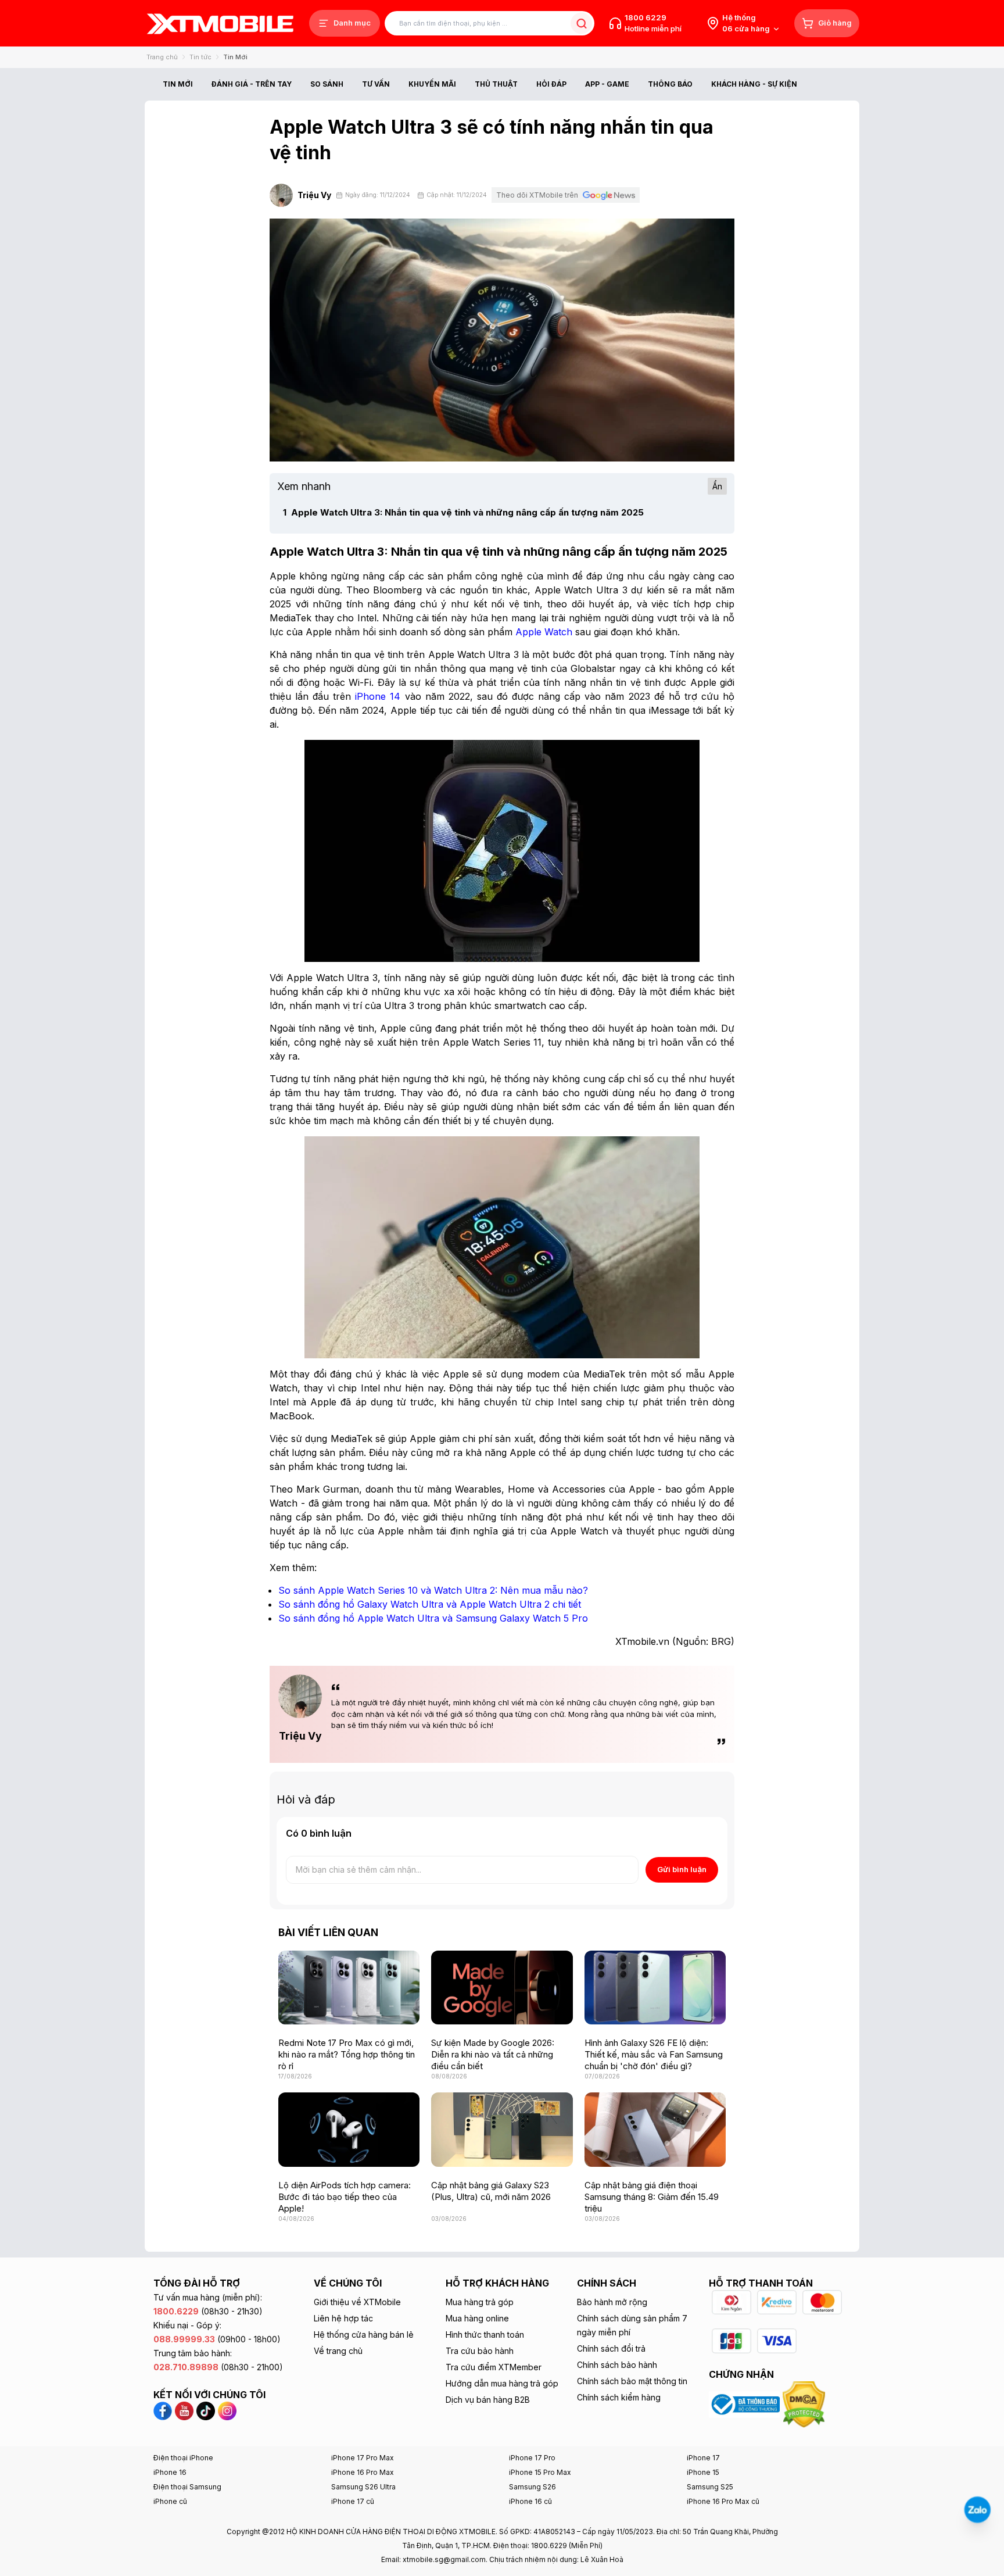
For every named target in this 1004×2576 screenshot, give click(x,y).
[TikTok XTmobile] (206, 2410)
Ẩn (717, 486)
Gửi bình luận (682, 1869)
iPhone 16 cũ (530, 2501)
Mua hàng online (477, 2318)
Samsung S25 (710, 2487)
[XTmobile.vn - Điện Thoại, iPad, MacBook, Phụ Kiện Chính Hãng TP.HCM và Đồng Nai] (220, 24)
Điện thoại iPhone (183, 2458)
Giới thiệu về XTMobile (357, 2302)
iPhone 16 (170, 2472)
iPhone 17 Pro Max (363, 2458)
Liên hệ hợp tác (343, 2318)
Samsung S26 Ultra (363, 2487)
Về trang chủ (338, 2351)
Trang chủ (162, 57)
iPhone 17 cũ (353, 2501)
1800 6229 (646, 17)
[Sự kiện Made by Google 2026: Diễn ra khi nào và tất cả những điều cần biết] (502, 1988)
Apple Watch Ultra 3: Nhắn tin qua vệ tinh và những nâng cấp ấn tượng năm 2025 (463, 512)
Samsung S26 (533, 2487)
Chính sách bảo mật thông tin (632, 2381)
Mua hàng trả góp (480, 2302)
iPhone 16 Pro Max (363, 2472)
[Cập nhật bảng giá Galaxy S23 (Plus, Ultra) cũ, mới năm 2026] (502, 2129)
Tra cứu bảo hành (480, 2351)
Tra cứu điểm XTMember (494, 2367)
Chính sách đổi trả (611, 2348)
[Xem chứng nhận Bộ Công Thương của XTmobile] (746, 2403)
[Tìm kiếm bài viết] (581, 24)
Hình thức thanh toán (485, 2334)
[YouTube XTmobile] (184, 2410)
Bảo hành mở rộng (612, 2302)
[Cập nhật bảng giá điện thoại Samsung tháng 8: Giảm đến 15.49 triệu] (655, 2129)
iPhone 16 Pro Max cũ (723, 2501)
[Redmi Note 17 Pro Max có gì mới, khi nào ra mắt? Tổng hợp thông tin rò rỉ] (349, 1988)
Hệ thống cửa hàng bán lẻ (364, 2334)
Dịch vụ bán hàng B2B (488, 2400)
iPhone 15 (703, 2472)
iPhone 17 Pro (532, 2458)
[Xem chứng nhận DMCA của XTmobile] (805, 2403)
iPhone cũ (170, 2501)
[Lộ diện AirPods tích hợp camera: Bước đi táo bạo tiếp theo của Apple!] (349, 2129)
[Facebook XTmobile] (164, 2410)
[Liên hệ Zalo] (977, 2510)
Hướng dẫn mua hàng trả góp (502, 2383)
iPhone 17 (703, 2458)
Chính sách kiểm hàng (619, 2397)
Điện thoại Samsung (187, 2487)
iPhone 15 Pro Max (540, 2472)
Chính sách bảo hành (617, 2365)
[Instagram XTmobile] (227, 2410)
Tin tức (200, 57)
